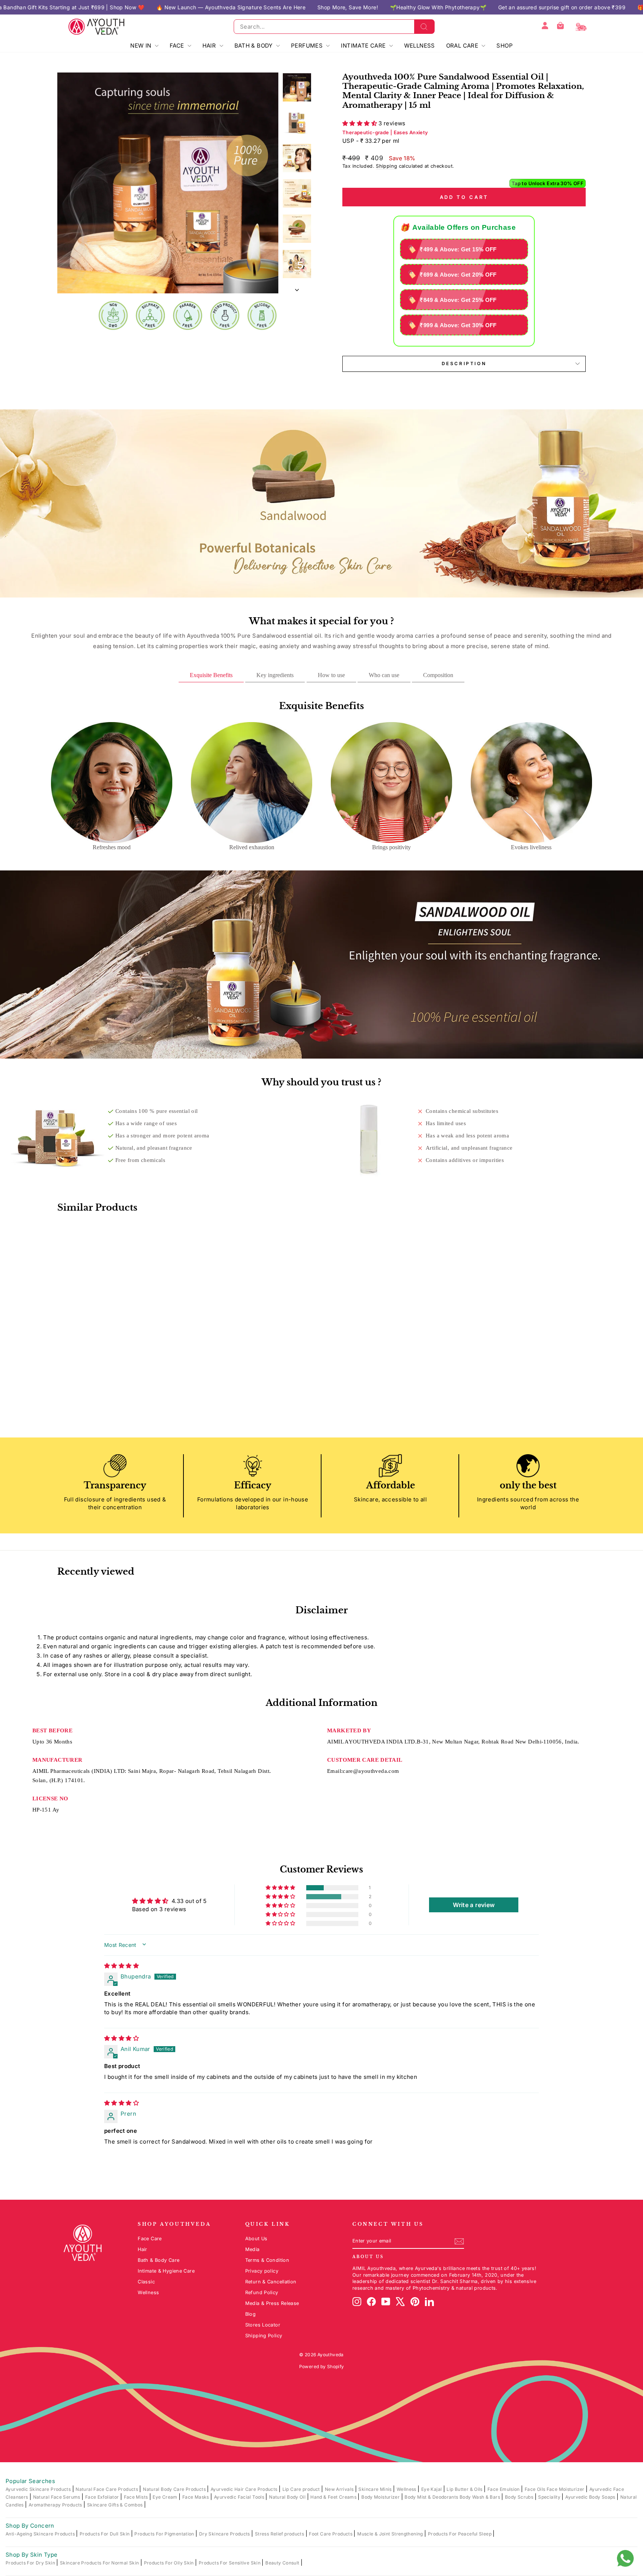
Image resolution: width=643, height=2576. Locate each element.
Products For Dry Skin (31, 2563)
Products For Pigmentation (165, 2534)
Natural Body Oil (288, 2497)
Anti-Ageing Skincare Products (41, 2534)
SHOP (505, 46)
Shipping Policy (264, 2336)
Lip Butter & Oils (465, 2489)
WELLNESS (420, 46)
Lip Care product (302, 2489)
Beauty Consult (283, 2563)
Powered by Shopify (322, 2366)
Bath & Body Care (159, 2260)
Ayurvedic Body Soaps (591, 2497)
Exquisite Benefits (211, 675)
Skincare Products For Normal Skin (100, 2563)
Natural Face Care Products (107, 2489)
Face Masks (196, 2497)
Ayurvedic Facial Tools (240, 2497)
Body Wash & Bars (480, 2497)
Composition (438, 675)
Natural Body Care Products (175, 2489)
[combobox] (334, 27)
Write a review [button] (474, 1905)
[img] (121, 1966)
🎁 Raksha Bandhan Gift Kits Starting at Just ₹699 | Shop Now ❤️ (474, 7)
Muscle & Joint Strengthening (391, 2534)
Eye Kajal (432, 2489)
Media (252, 2249)
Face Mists (137, 2497)
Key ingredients (275, 675)
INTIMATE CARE (364, 46)
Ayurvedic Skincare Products (39, 2489)
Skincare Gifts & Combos (116, 2505)
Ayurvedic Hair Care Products (245, 2489)
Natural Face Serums (57, 2497)
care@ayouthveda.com (371, 1771)
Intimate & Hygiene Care (166, 2271)
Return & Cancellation (271, 2282)
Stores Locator (263, 2325)
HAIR (210, 46)
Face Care (150, 2239)
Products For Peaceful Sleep (460, 2534)
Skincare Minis (376, 2489)
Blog (251, 2314)
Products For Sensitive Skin (230, 2563)
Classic (146, 2282)
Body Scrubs (520, 2497)
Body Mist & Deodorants (432, 2497)
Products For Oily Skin (170, 2563)
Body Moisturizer (381, 2497)
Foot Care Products (331, 2534)
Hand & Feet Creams (334, 2497)
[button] (360, 123)
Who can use (384, 675)
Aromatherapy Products (56, 2505)
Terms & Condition (267, 2260)
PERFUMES (308, 46)
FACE (178, 46)
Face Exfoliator (103, 2497)
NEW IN (142, 46)
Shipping (386, 166)
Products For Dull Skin (105, 2534)
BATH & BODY (255, 46)
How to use (331, 675)
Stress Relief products (280, 2534)
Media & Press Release (272, 2303)
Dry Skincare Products (225, 2534)
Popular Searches (30, 2481)
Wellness (148, 2292)
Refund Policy (262, 2292)
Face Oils (536, 2489)
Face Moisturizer (566, 2489)
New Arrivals (340, 2489)
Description (464, 363)
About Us (256, 2239)
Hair (143, 2249)
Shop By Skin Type (31, 2555)
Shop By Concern (30, 2526)
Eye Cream (166, 2497)
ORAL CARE (463, 46)
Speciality (550, 2497)
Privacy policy (262, 2271)
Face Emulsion (504, 2489)
